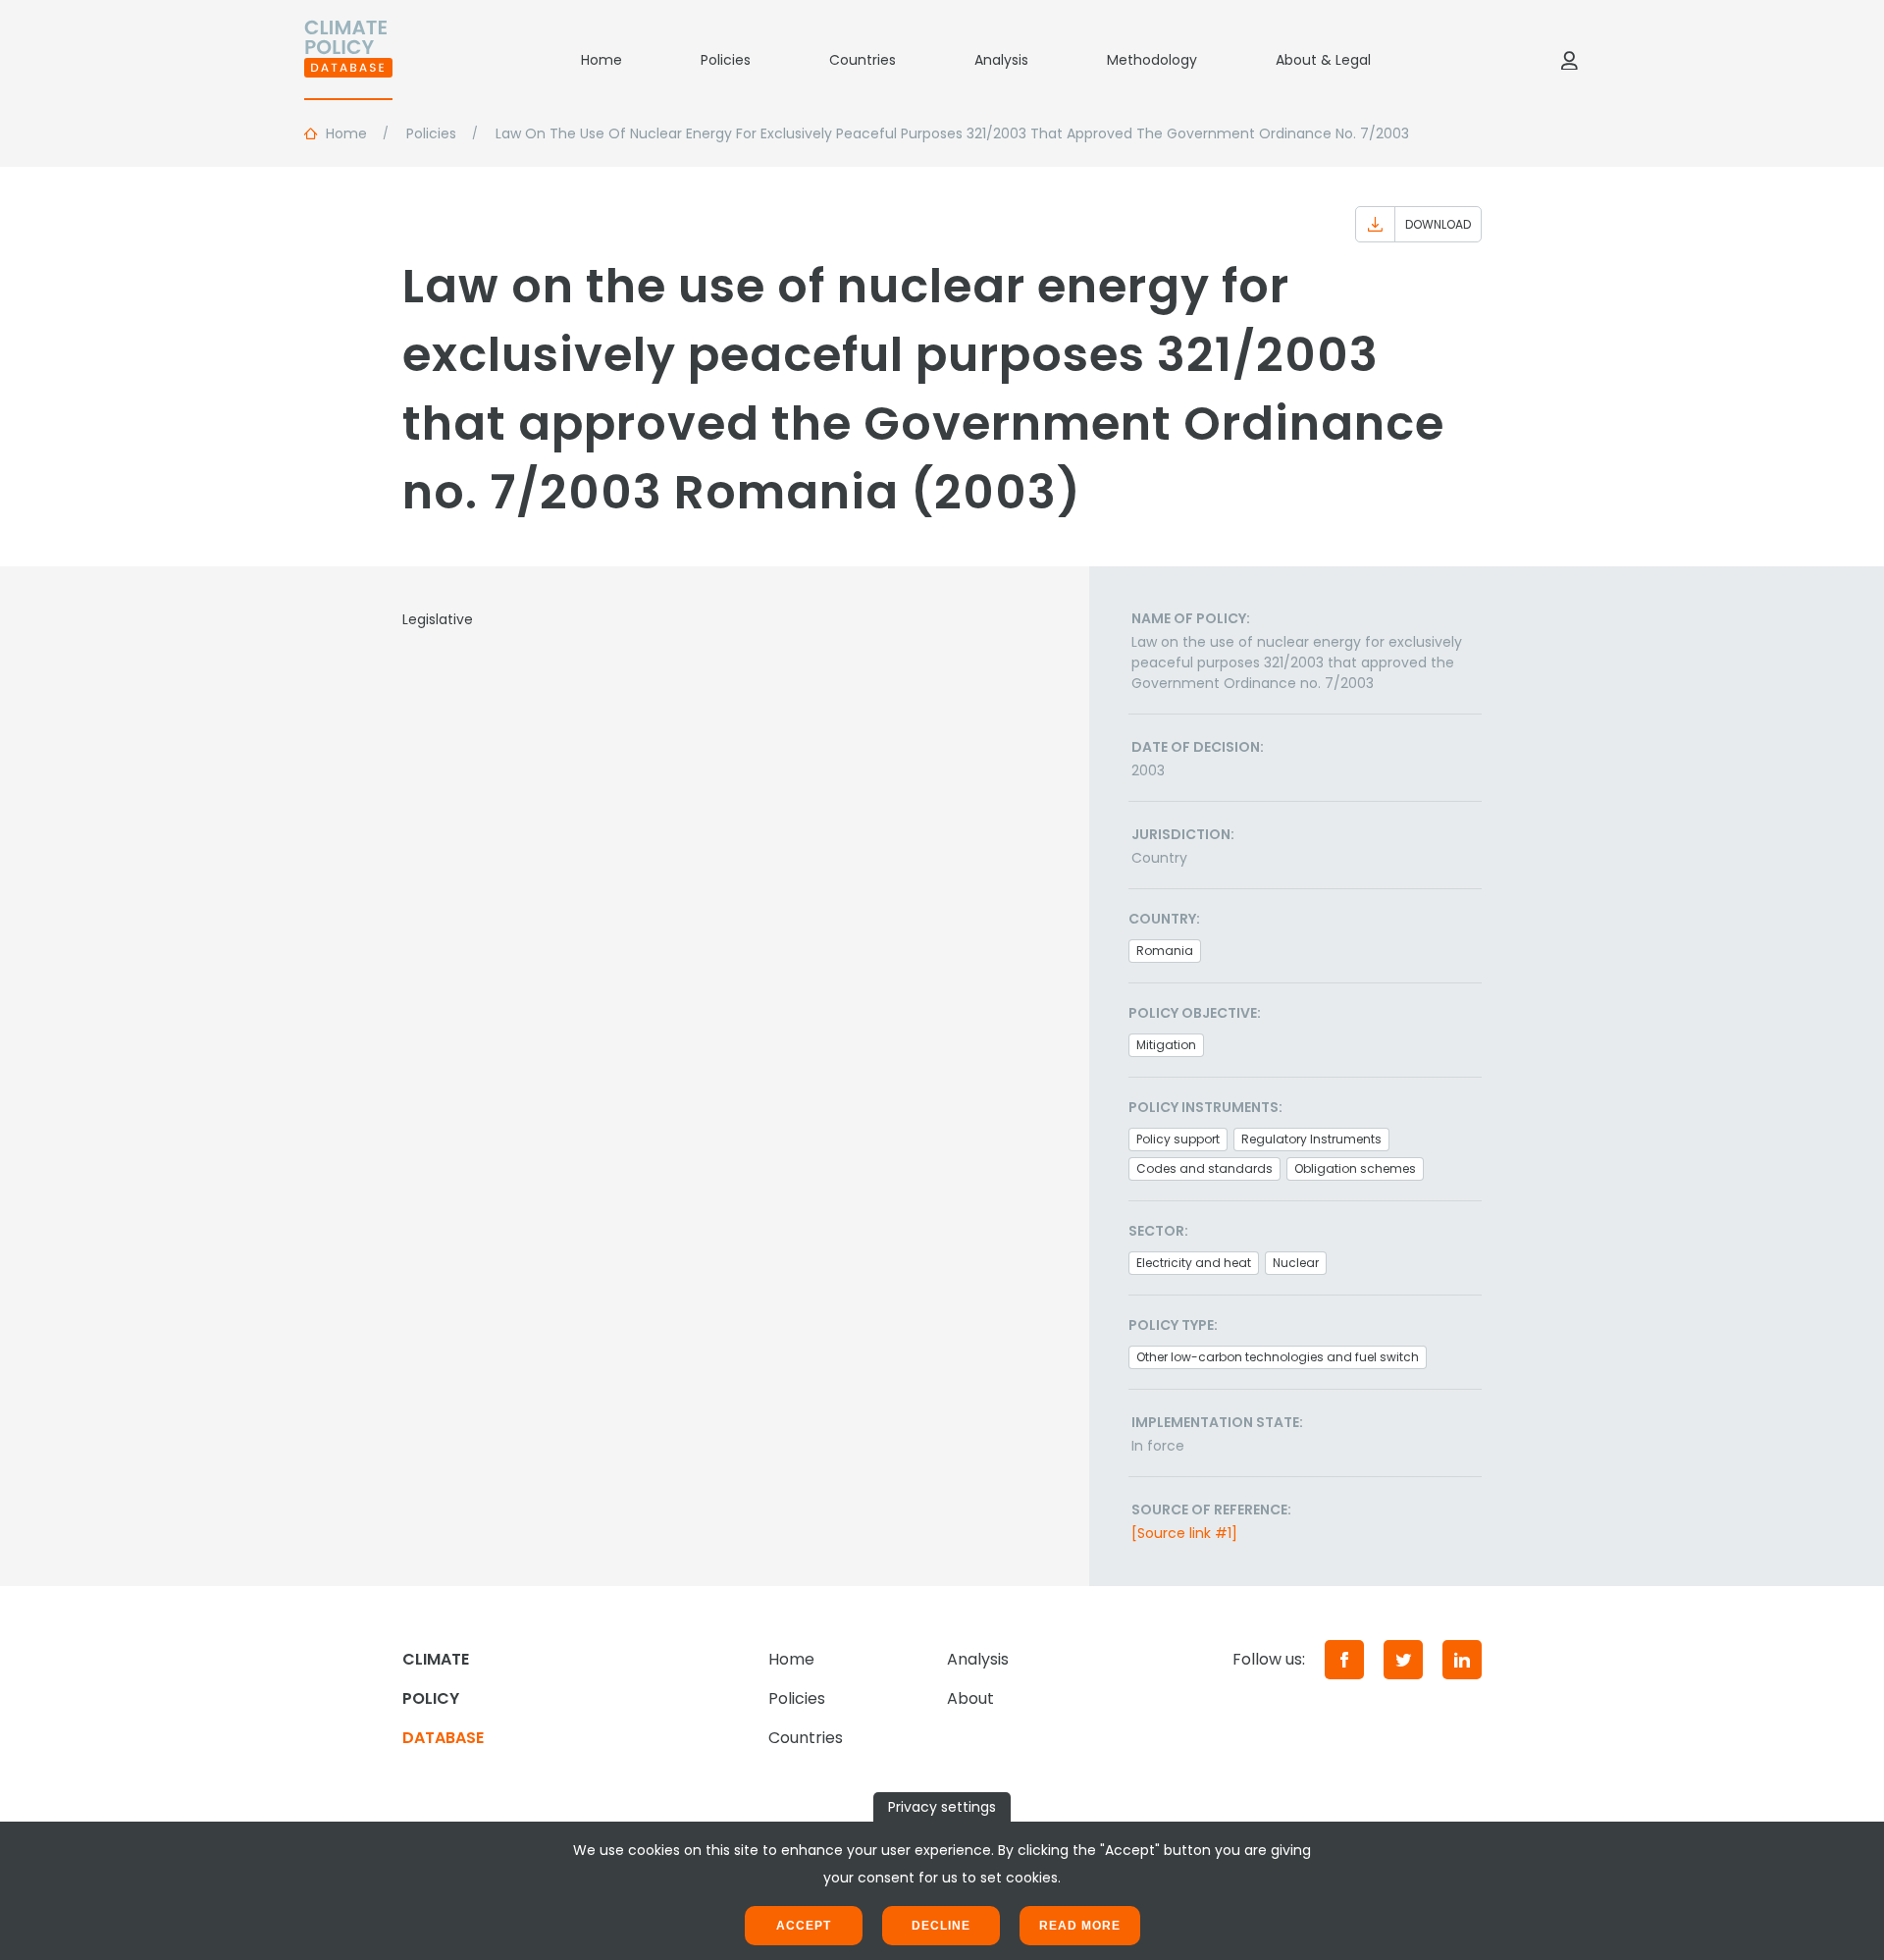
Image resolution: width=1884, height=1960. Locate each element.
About (970, 1698)
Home (602, 60)
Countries (863, 60)
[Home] (348, 60)
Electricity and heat (1194, 1263)
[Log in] (1569, 60)
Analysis (1001, 60)
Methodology (1152, 60)
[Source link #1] (1184, 1533)
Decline (941, 1926)
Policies (726, 60)
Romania (1165, 951)
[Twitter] (1403, 1660)
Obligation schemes (1355, 1168)
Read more (1080, 1926)
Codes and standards (1204, 1168)
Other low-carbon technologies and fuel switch (1278, 1357)
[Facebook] (1344, 1660)
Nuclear (1296, 1263)
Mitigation (1166, 1045)
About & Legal (1323, 60)
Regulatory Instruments (1311, 1139)
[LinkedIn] (1462, 1660)
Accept (804, 1926)
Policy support (1178, 1139)
